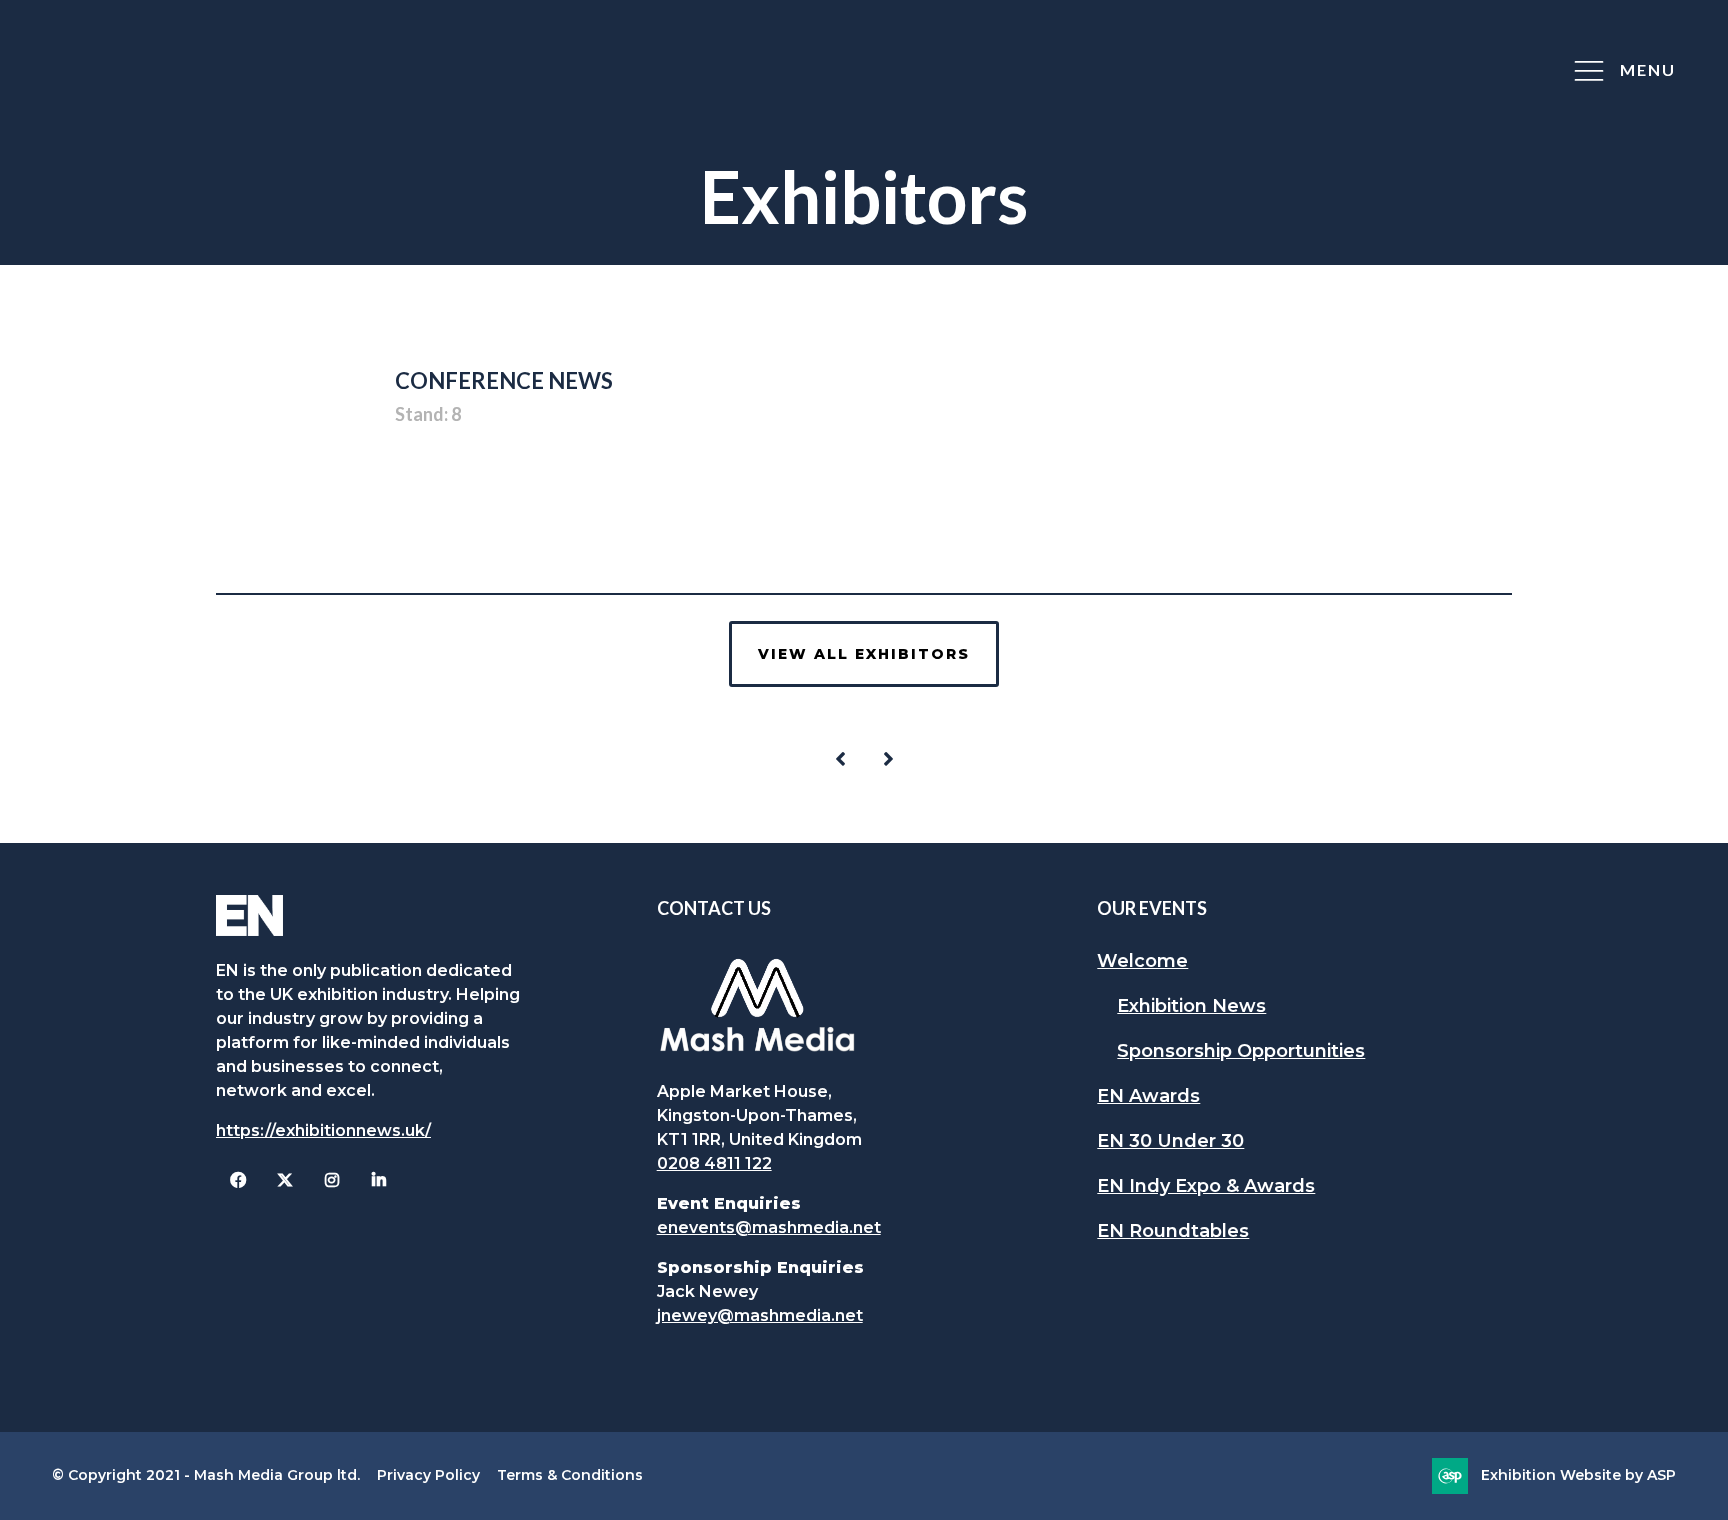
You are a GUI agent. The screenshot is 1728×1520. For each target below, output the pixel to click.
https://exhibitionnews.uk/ (323, 1130)
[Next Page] (888, 759)
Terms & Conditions (570, 1475)
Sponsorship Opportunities (1241, 1051)
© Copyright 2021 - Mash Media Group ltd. (206, 1475)
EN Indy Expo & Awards (1206, 1186)
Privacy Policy (428, 1475)
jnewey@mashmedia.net (760, 1315)
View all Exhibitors (864, 654)
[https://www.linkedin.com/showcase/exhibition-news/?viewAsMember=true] (378, 1180)
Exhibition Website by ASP (1578, 1475)
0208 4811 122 (714, 1163)
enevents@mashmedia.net (769, 1227)
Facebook (237, 1180)
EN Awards (1148, 1096)
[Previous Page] (840, 759)
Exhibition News (1191, 1006)
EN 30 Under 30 (1170, 1141)
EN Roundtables (1173, 1231)
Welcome (1142, 961)
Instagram (331, 1180)
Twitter (284, 1180)
